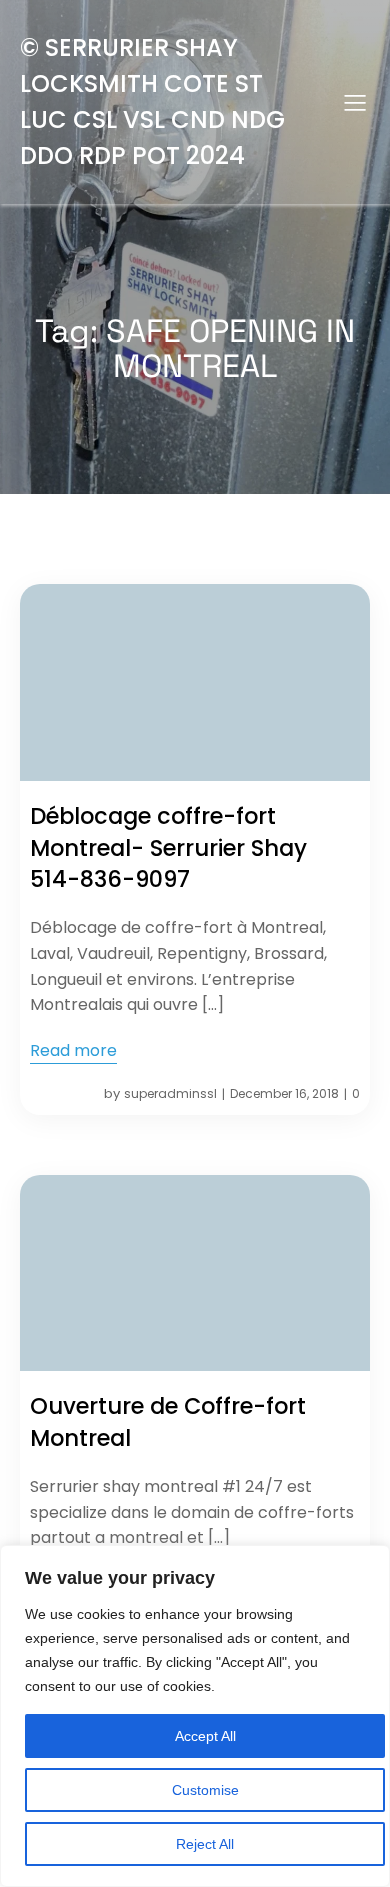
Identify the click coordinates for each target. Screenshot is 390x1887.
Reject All (205, 1844)
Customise (205, 1790)
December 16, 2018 (284, 1093)
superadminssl (170, 1093)
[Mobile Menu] (355, 102)
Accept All (205, 1736)
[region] (195, 1716)
